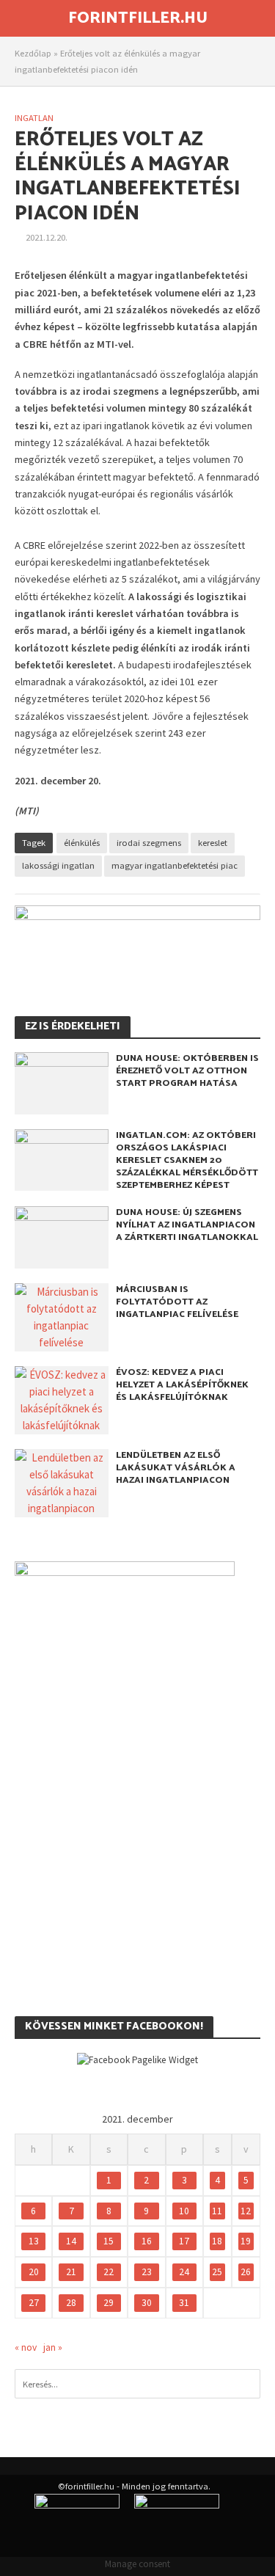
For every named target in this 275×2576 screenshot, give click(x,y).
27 (34, 2303)
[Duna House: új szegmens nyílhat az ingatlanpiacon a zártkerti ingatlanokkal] (62, 1236)
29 (109, 2303)
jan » (53, 2347)
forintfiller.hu (138, 18)
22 (109, 2272)
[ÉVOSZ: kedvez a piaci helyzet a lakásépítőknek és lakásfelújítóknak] (62, 1399)
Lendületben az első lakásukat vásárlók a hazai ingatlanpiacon (176, 1468)
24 (184, 2272)
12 (246, 2211)
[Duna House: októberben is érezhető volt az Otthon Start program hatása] (62, 1082)
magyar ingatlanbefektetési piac (175, 865)
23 (147, 2272)
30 (147, 2303)
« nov (26, 2347)
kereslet (213, 843)
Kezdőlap (33, 53)
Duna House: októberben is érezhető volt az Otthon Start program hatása (187, 1071)
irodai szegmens (149, 843)
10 (184, 2211)
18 (217, 2241)
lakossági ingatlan (58, 865)
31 (184, 2303)
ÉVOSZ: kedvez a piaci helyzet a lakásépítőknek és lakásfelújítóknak (182, 1385)
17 (184, 2241)
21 (71, 2272)
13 (34, 2241)
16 (147, 2241)
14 (71, 2241)
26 (246, 2272)
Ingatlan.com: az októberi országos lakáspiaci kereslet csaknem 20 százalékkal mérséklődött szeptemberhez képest (187, 1160)
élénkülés (82, 843)
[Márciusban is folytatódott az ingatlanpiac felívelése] (62, 1316)
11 (217, 2211)
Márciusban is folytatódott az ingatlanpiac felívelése (177, 1302)
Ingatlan (34, 118)
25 (217, 2272)
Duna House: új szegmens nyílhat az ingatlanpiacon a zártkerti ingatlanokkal (187, 1225)
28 (71, 2303)
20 (34, 2272)
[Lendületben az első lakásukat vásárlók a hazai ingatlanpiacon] (62, 1482)
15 (109, 2241)
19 (246, 2241)
